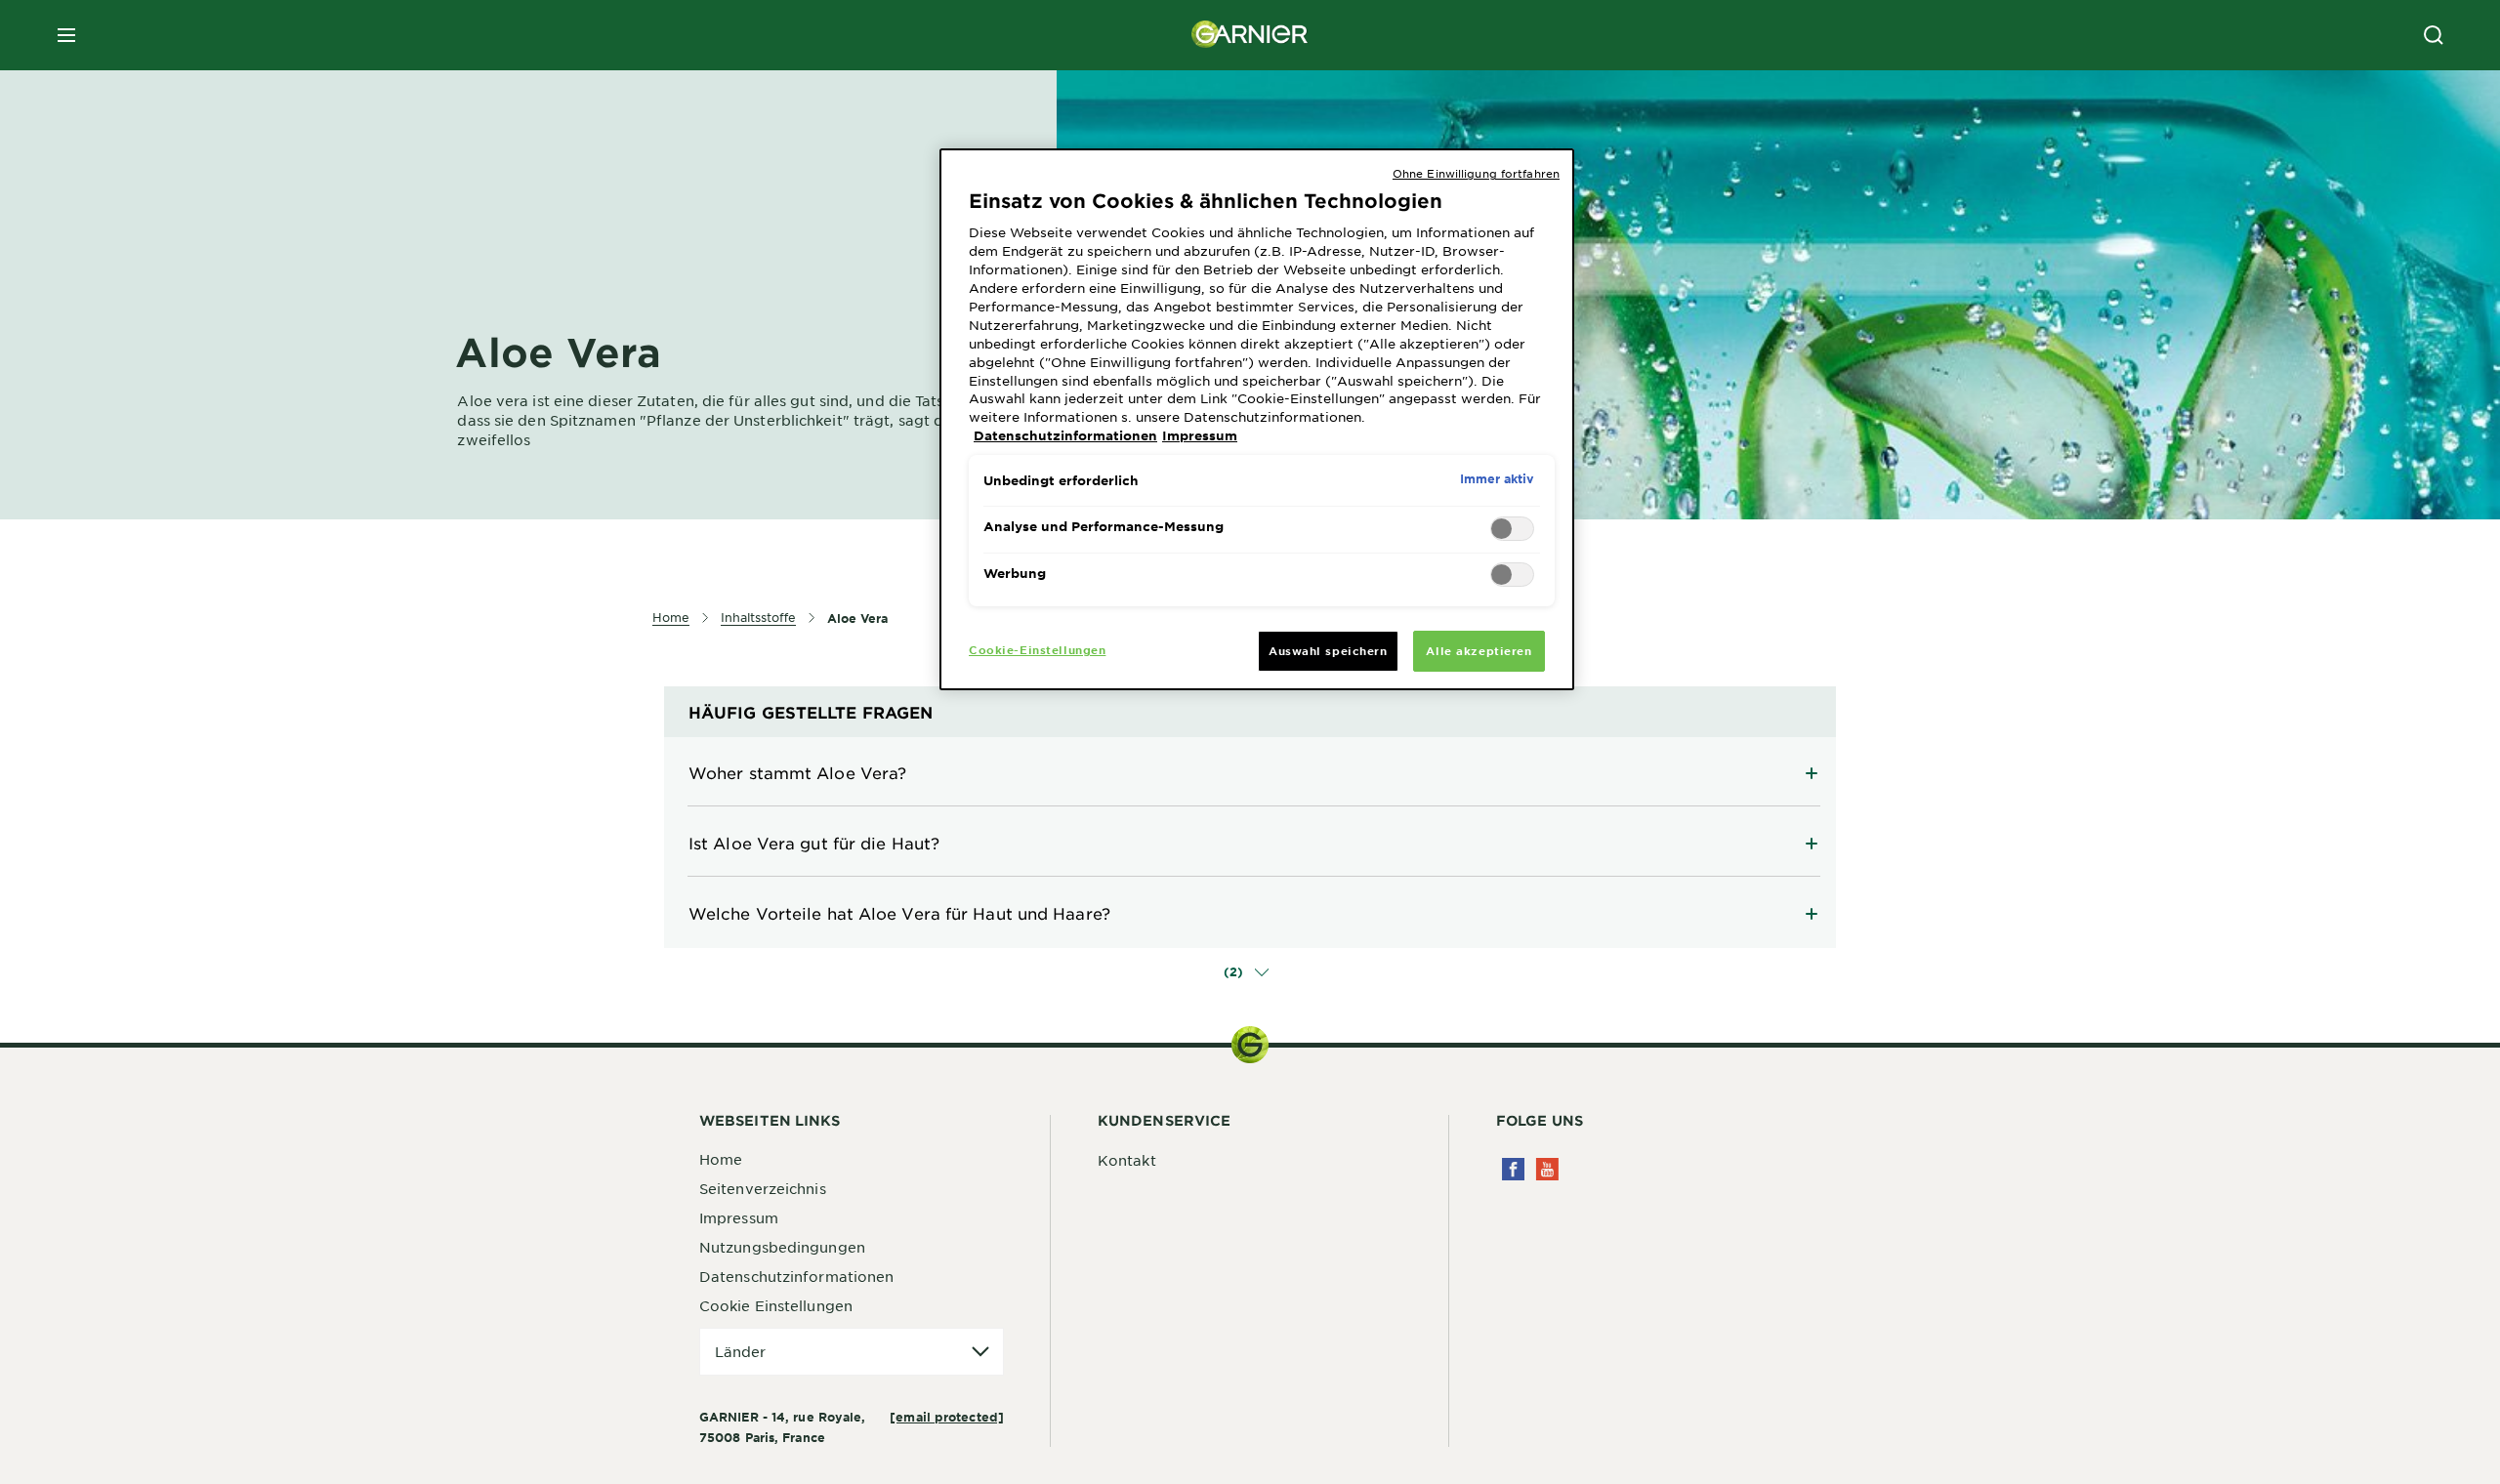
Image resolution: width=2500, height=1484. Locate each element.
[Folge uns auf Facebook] (1513, 1169)
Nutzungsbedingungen (782, 1247)
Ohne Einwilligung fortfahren (1476, 173)
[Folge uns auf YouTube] (1547, 1169)
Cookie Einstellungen (776, 1305)
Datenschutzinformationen (796, 1276)
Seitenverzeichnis (763, 1188)
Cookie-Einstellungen (1037, 649)
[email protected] (947, 1417)
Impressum (739, 1217)
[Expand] (1250, 772)
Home (721, 1159)
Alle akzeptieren (1479, 650)
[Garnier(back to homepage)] (1250, 35)
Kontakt (1127, 1160)
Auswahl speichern (1328, 650)
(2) (1235, 971)
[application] (852, 1352)
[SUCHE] (2434, 35)
